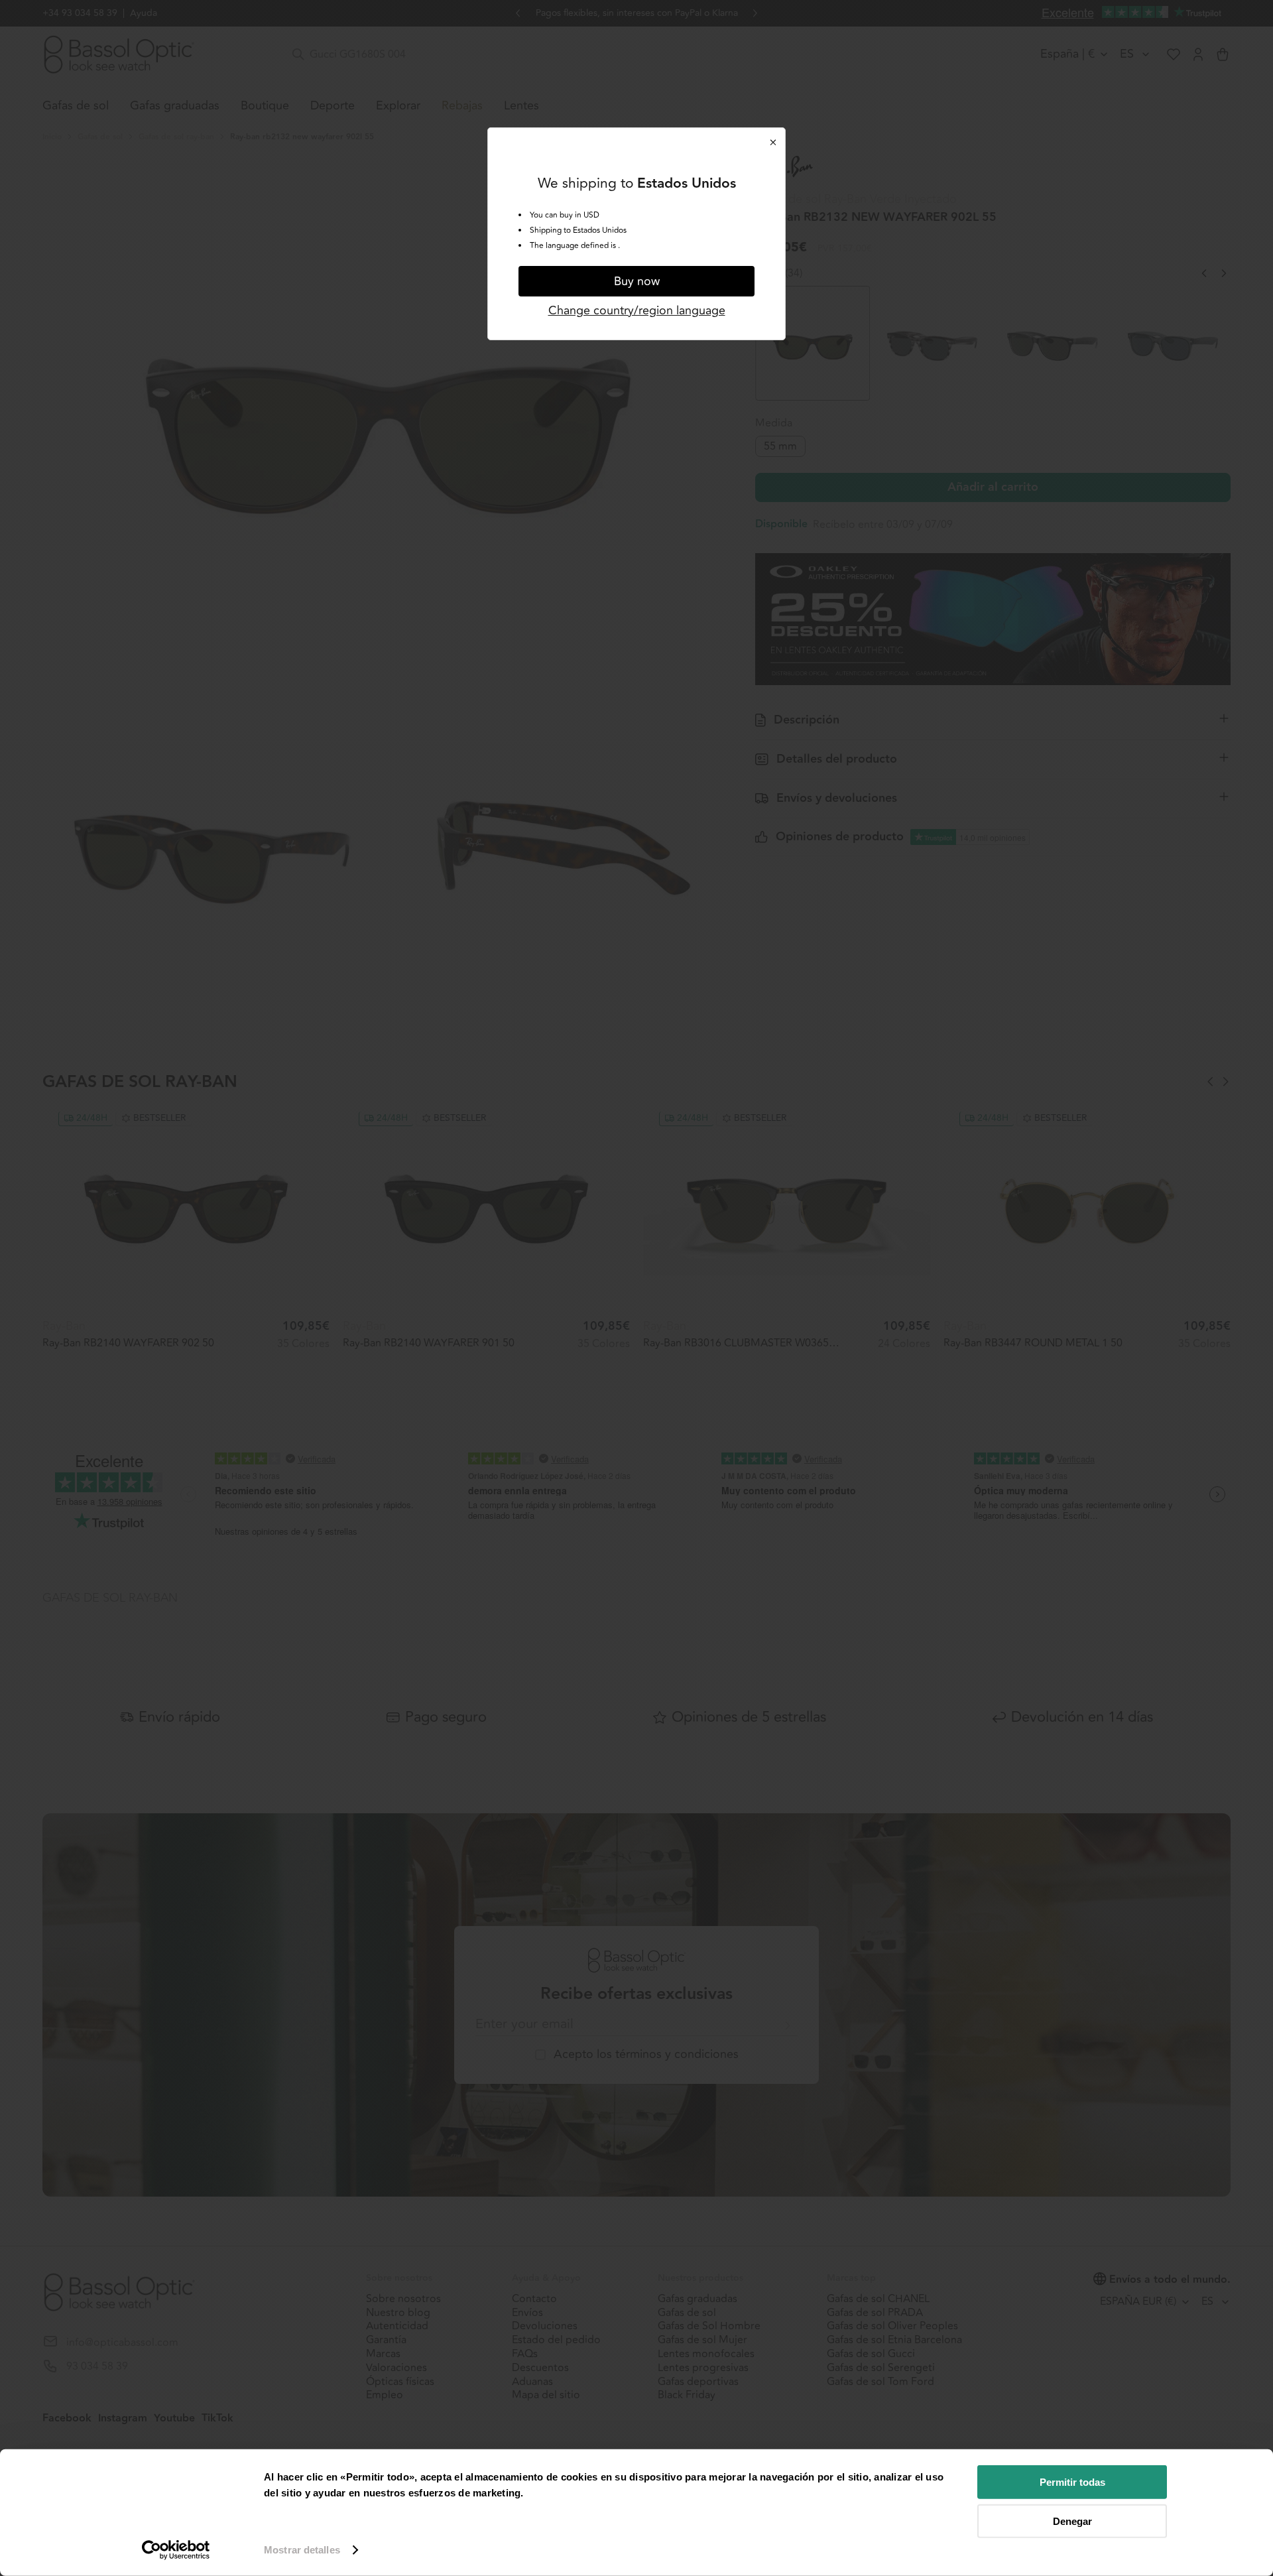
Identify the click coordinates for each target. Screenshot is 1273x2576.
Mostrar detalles (302, 2550)
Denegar (1072, 2521)
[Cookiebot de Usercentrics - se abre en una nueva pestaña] (176, 2550)
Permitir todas (1072, 2482)
